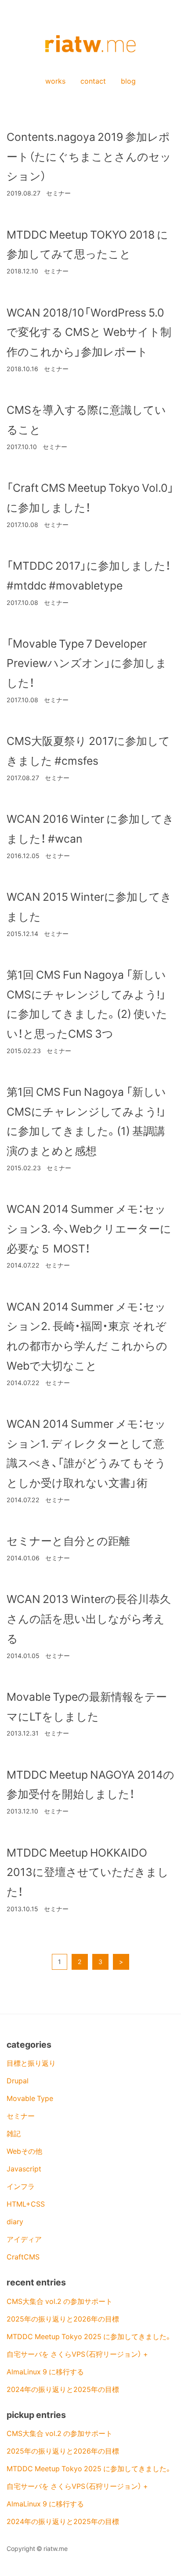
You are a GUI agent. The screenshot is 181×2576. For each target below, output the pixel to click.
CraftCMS (23, 2256)
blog (128, 81)
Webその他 (24, 2151)
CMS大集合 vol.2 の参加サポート (60, 2301)
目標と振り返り (31, 2063)
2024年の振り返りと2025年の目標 (63, 2389)
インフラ (21, 2186)
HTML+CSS (26, 2204)
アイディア (24, 2239)
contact (93, 81)
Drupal (18, 2080)
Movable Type (30, 2098)
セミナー (21, 2115)
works (55, 81)
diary (15, 2221)
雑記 (14, 2133)
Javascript (24, 2168)
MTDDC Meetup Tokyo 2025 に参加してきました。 (89, 2336)
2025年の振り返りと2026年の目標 (63, 2318)
